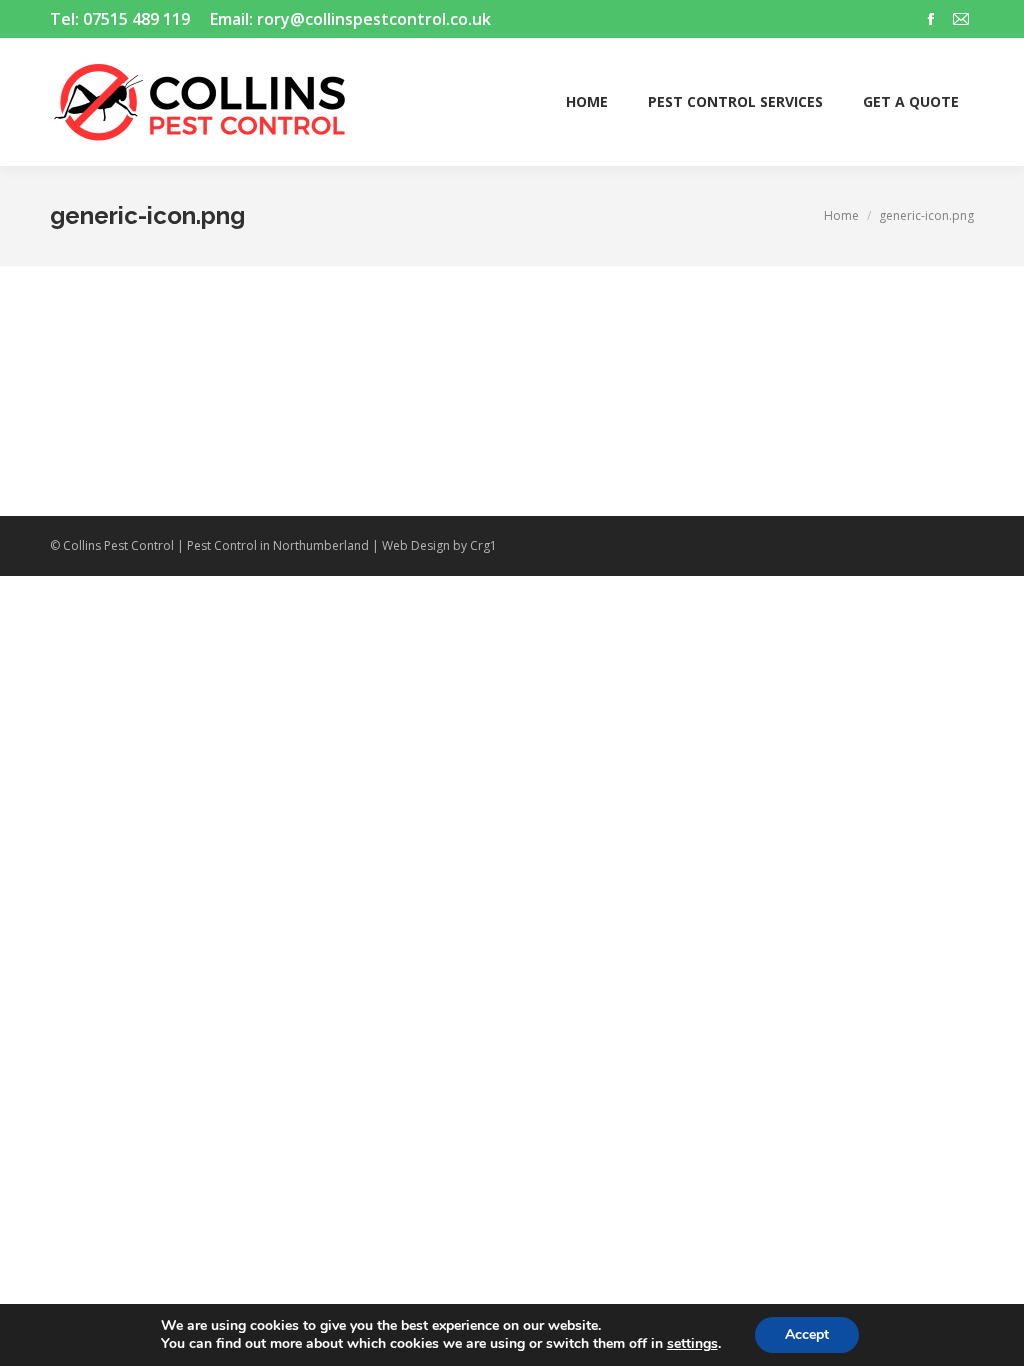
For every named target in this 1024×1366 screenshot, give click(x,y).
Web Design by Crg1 (439, 545)
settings (692, 1344)
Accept (807, 1334)
